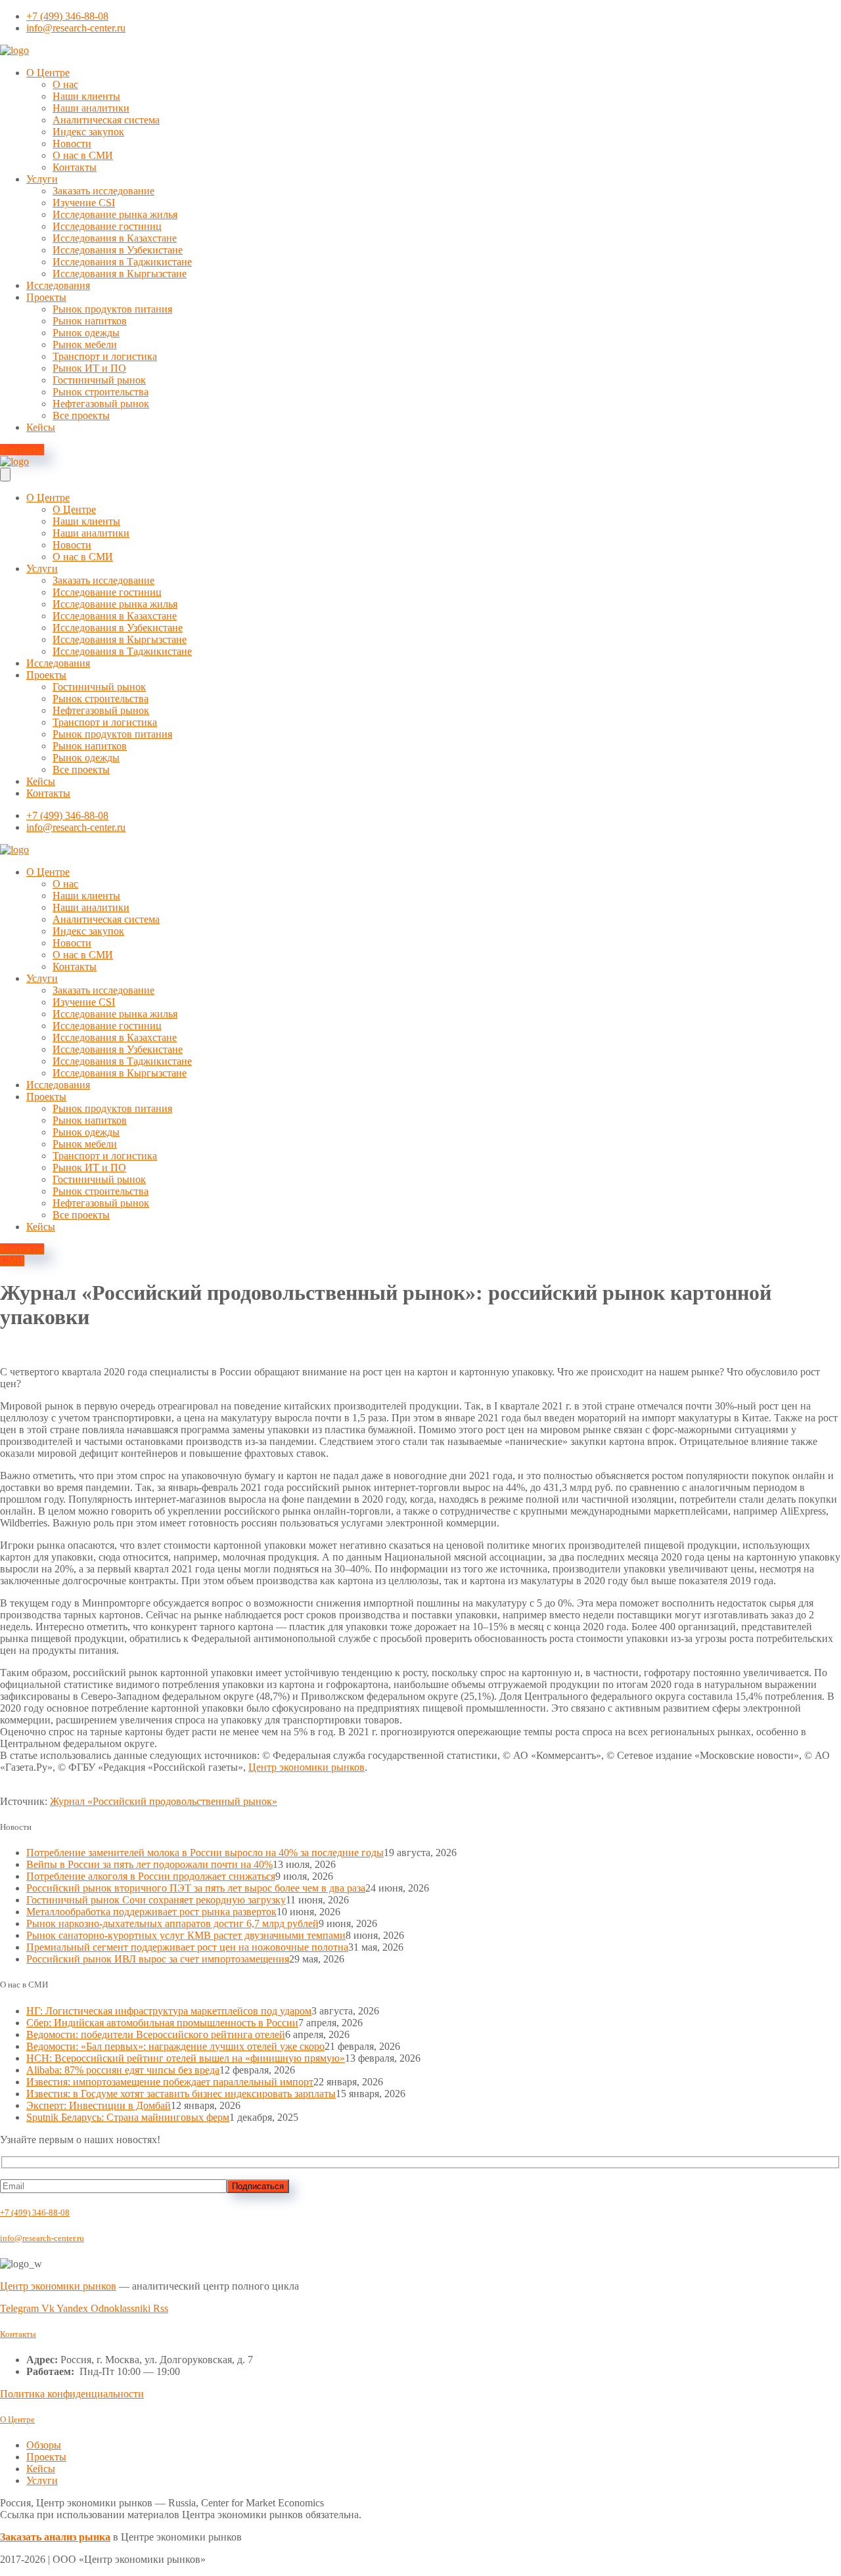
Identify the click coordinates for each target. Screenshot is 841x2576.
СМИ (12, 1261)
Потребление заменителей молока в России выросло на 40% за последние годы (205, 1853)
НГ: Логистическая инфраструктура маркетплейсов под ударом (169, 2011)
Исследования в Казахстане (115, 238)
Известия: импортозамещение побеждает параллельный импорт (170, 2082)
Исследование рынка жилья (115, 214)
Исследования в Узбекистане (118, 250)
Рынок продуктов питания (112, 309)
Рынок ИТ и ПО (89, 368)
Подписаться (258, 2186)
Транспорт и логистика (105, 356)
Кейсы (41, 427)
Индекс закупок (88, 132)
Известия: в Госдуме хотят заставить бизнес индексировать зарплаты (181, 2094)
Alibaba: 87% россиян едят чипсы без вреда (123, 2070)
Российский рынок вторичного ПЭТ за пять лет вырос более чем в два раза (196, 1888)
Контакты (75, 167)
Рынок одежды (86, 333)
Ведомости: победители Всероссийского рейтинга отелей (156, 2034)
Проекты (46, 297)
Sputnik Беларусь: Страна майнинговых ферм (128, 2117)
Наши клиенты (86, 96)
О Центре (48, 73)
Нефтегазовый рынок (101, 404)
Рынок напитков (90, 321)
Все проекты (81, 415)
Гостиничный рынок (99, 380)
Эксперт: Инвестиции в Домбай (99, 2105)
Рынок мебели (85, 344)
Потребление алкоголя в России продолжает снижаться (151, 1876)
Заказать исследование (103, 191)
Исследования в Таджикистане (122, 262)
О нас (65, 84)
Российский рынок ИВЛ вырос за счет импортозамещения (158, 1959)
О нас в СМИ (83, 155)
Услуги (42, 179)
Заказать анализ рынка (55, 2537)
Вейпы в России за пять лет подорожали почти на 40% (149, 1864)
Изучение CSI (84, 203)
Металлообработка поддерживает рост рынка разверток (151, 1912)
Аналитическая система (106, 120)
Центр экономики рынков (307, 1767)
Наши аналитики (91, 108)
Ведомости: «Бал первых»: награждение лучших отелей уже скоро (175, 2046)
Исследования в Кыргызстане (120, 274)
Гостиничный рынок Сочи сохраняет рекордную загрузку (156, 1900)
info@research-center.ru (42, 2238)
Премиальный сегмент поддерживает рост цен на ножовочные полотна (187, 1947)
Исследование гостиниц (107, 226)
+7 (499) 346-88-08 (35, 2212)
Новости (72, 144)
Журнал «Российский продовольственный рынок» (164, 1801)
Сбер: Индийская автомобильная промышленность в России (162, 2023)
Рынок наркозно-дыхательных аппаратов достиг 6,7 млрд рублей (172, 1923)
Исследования (58, 285)
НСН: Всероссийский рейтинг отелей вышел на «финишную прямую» (186, 2058)
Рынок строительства (101, 392)
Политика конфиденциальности (72, 2394)
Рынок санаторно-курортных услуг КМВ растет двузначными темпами (186, 1935)
